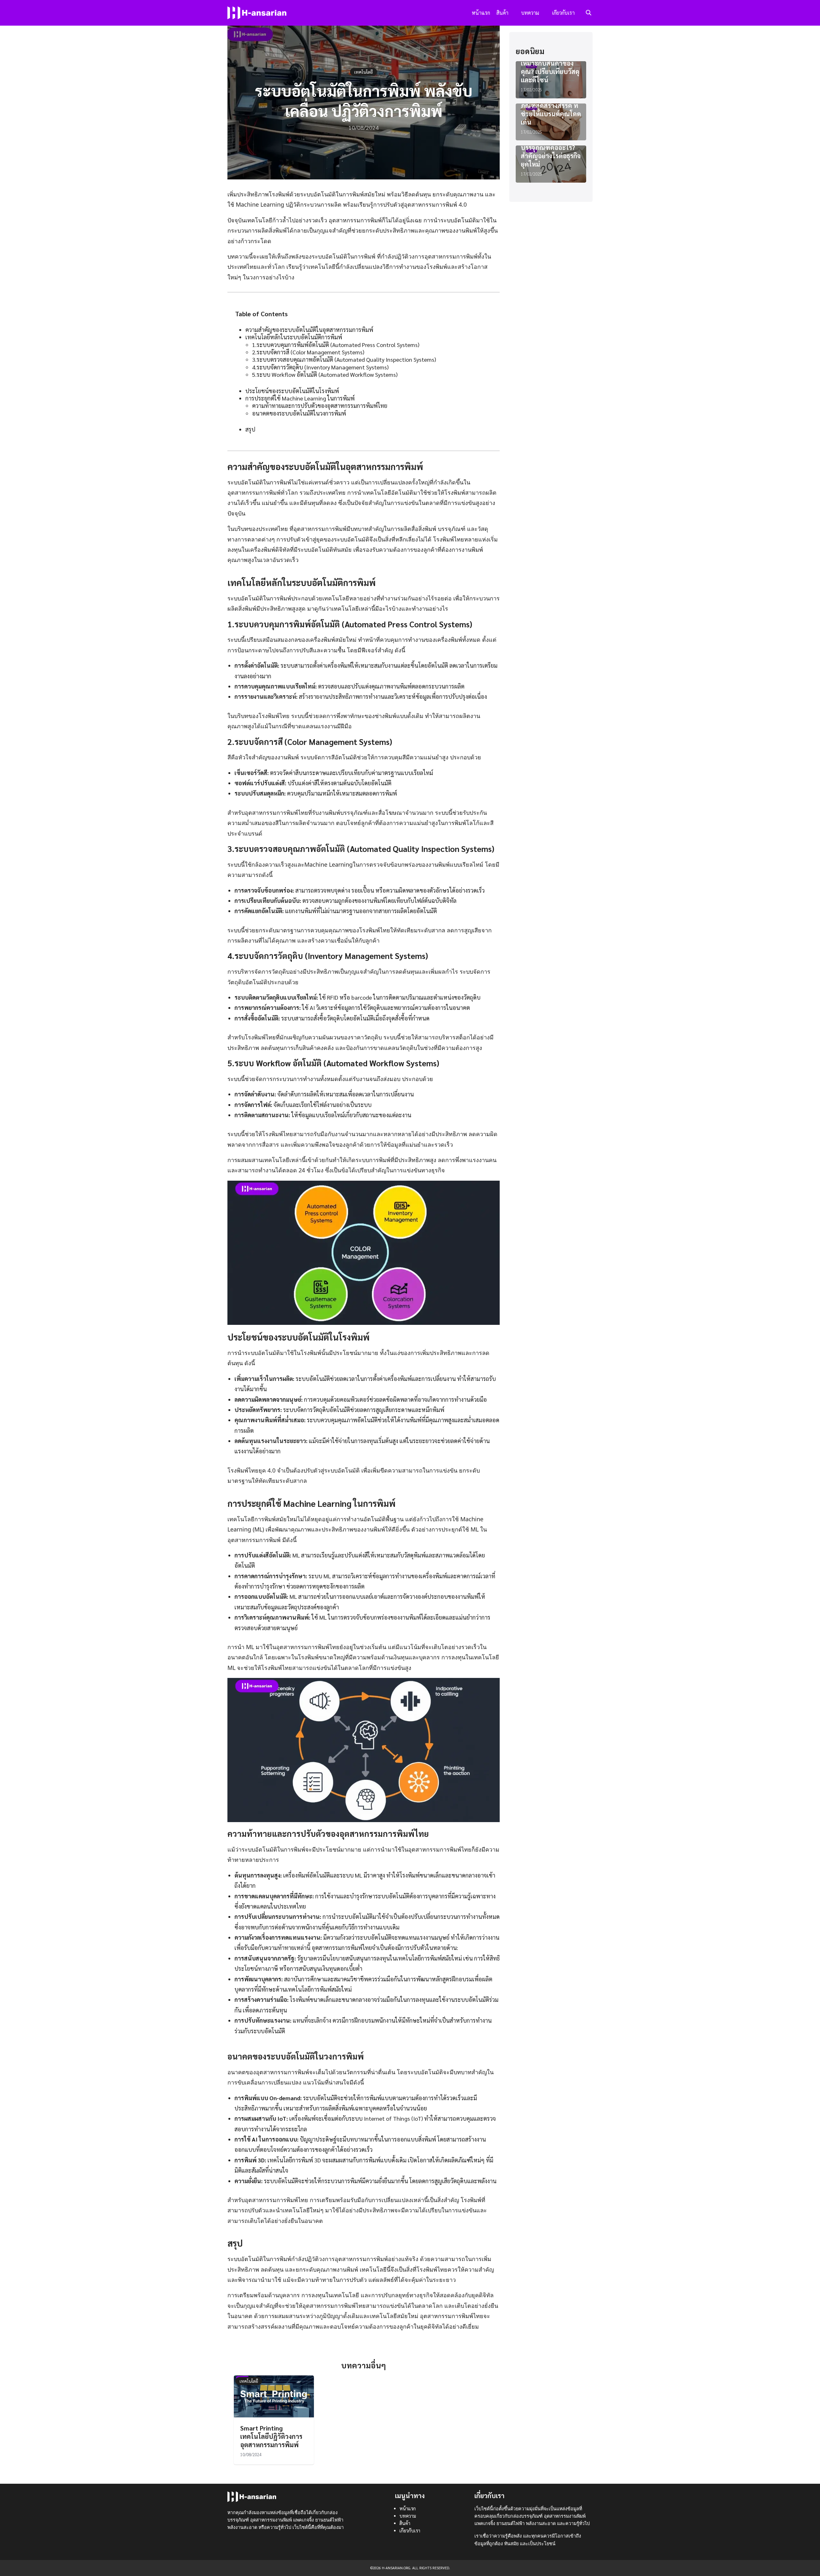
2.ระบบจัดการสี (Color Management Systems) (308, 352)
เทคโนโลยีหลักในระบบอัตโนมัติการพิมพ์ (294, 337)
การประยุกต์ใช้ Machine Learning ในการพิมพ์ (300, 398)
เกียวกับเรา (563, 13)
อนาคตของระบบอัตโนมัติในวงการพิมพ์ (299, 413)
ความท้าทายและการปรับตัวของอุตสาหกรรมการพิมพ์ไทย (320, 405)
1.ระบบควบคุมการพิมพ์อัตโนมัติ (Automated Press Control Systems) (336, 345)
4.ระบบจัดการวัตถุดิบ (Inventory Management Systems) (320, 367)
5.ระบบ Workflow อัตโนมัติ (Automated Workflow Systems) (325, 374)
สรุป (250, 429)
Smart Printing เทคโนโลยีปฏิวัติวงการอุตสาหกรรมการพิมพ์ (271, 2436)
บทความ (530, 13)
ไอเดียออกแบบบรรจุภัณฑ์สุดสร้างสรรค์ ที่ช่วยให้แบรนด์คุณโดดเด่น (551, 110)
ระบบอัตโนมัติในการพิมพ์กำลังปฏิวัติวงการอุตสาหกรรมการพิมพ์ (308, 2259)
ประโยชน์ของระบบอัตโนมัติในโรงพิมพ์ (292, 391)
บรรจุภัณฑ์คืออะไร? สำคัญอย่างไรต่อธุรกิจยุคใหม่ (551, 156)
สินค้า (502, 13)
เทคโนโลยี (364, 72)
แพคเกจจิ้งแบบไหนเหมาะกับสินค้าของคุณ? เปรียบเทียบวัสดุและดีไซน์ (550, 67)
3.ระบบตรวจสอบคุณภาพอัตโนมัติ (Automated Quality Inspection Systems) (344, 359)
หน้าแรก (481, 13)
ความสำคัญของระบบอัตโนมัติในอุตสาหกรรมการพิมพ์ (309, 330)
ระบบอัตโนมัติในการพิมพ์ (259, 598)
